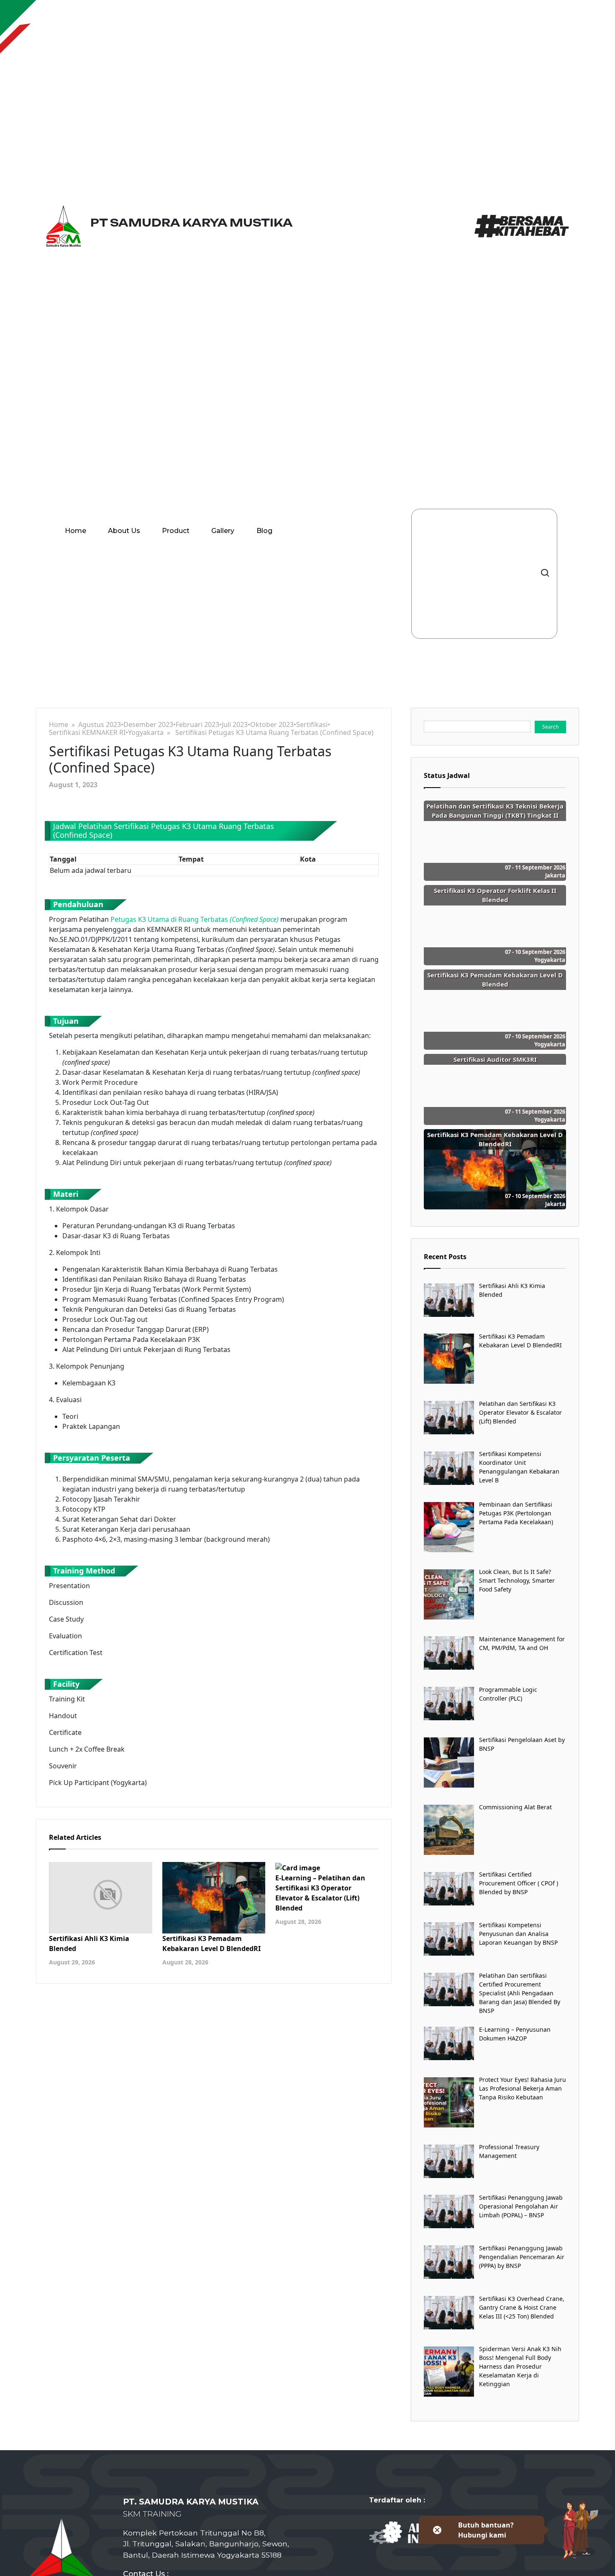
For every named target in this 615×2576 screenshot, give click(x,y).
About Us (124, 531)
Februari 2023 (197, 725)
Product (176, 531)
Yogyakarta (146, 733)
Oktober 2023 (272, 725)
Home (76, 531)
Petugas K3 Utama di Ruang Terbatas (195, 919)
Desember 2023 (148, 725)
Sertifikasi (312, 725)
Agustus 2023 (100, 725)
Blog (264, 531)
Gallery (223, 531)
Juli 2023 (235, 725)
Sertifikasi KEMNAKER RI (87, 733)
